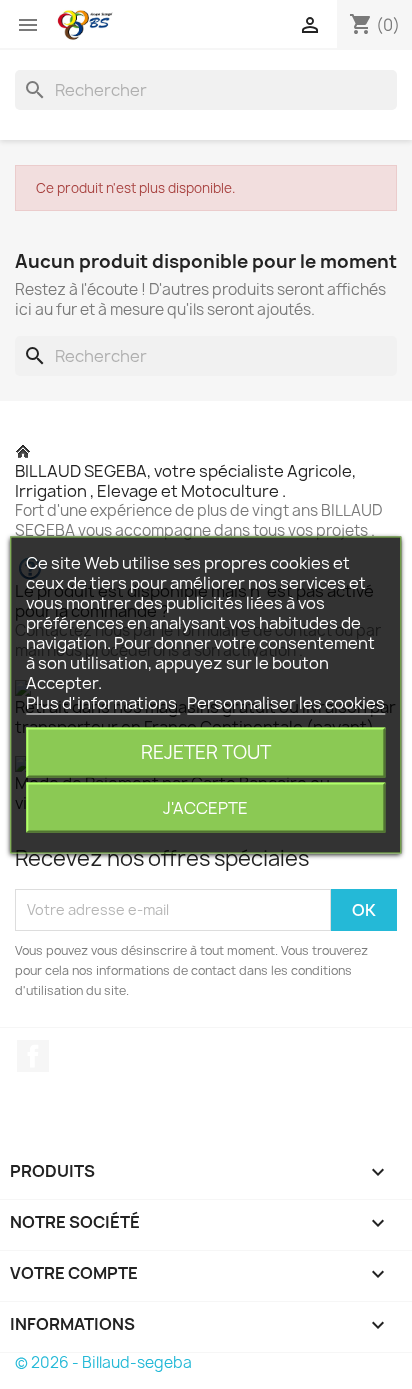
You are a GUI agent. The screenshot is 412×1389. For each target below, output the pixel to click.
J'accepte (205, 807)
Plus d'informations (103, 702)
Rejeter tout (206, 751)
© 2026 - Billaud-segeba (103, 1362)
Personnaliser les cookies (286, 702)
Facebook (33, 1056)
